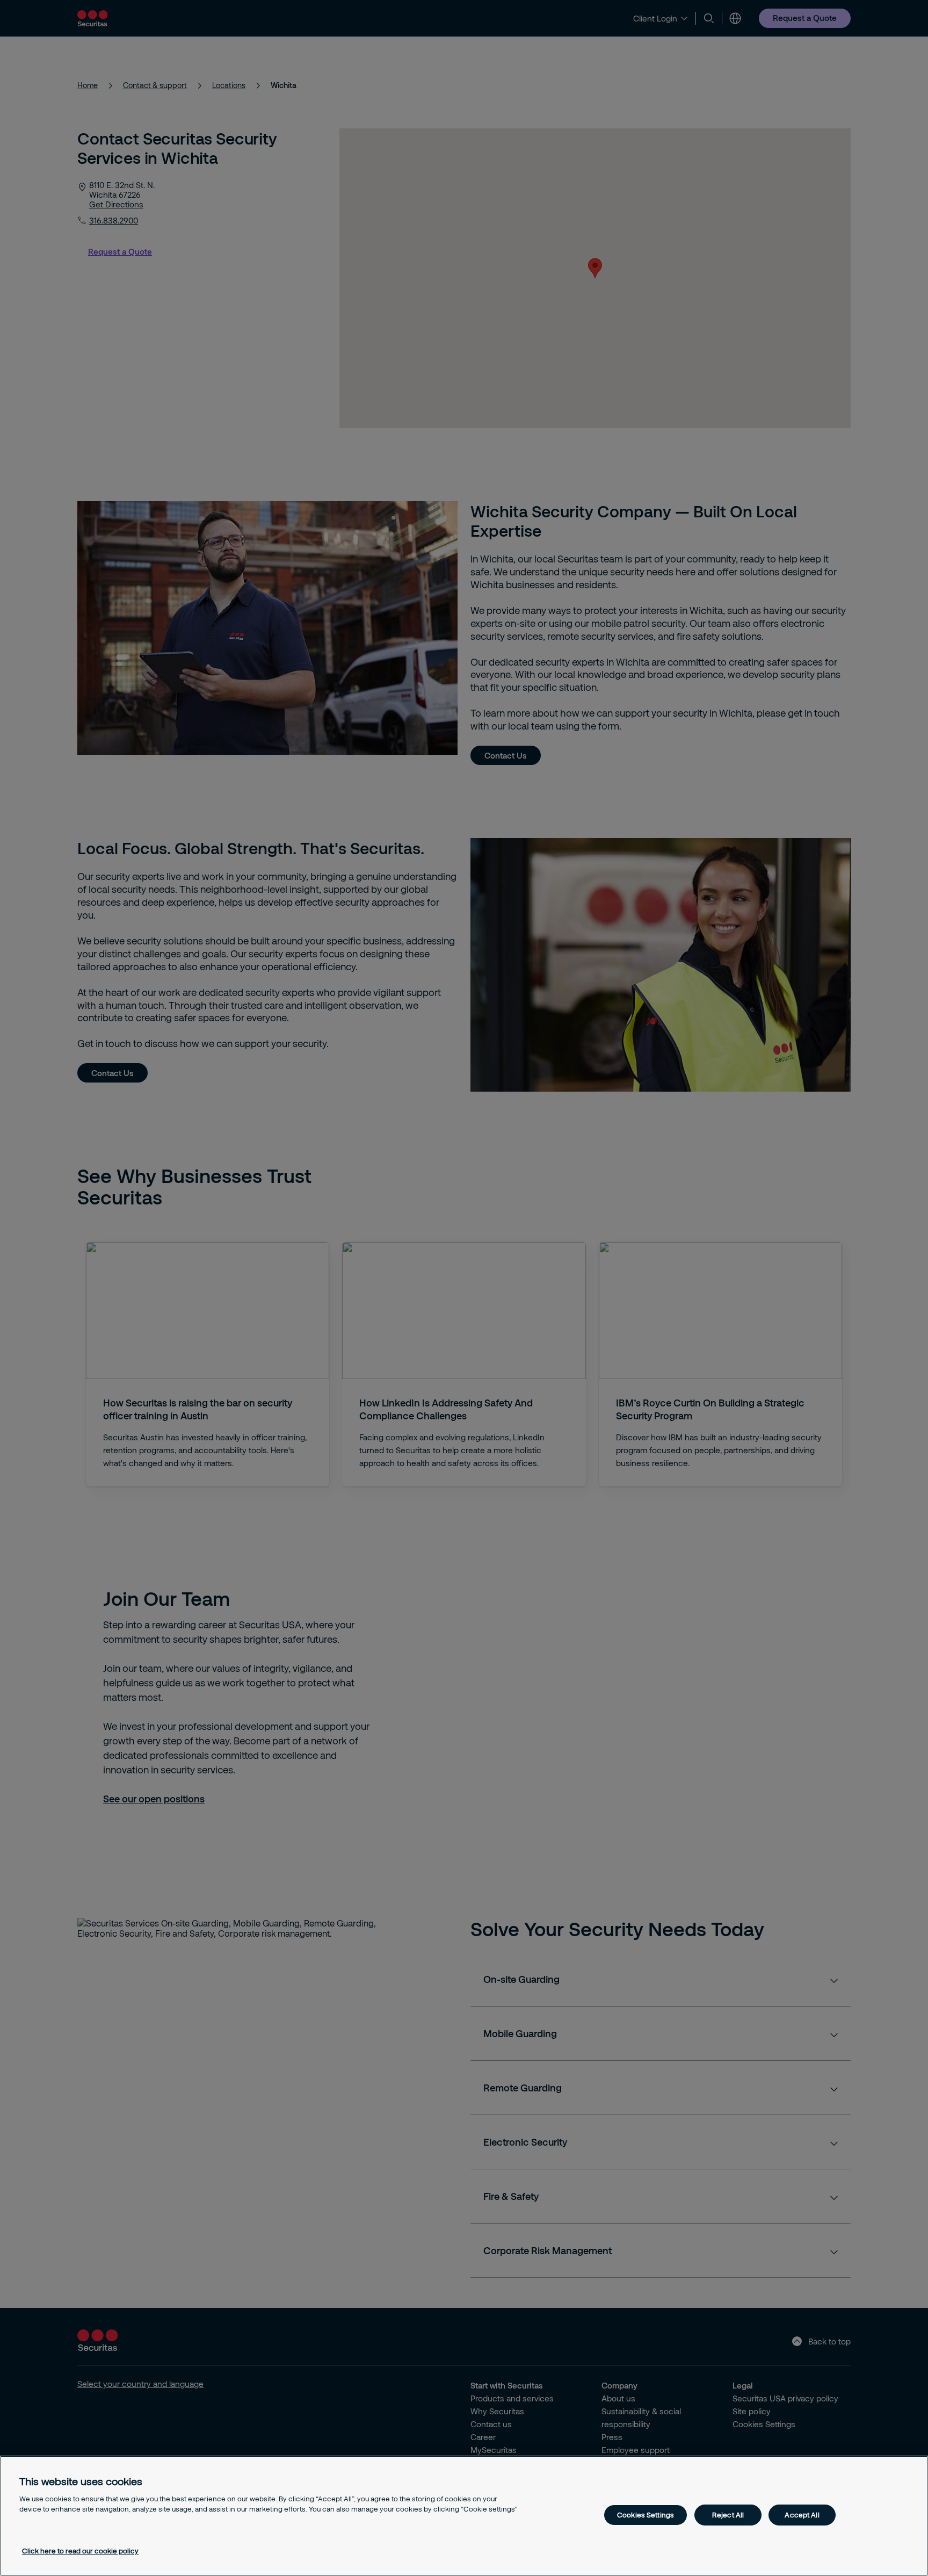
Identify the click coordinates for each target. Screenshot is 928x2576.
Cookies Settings (646, 2515)
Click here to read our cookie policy (80, 2551)
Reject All (728, 2515)
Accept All (802, 2515)
